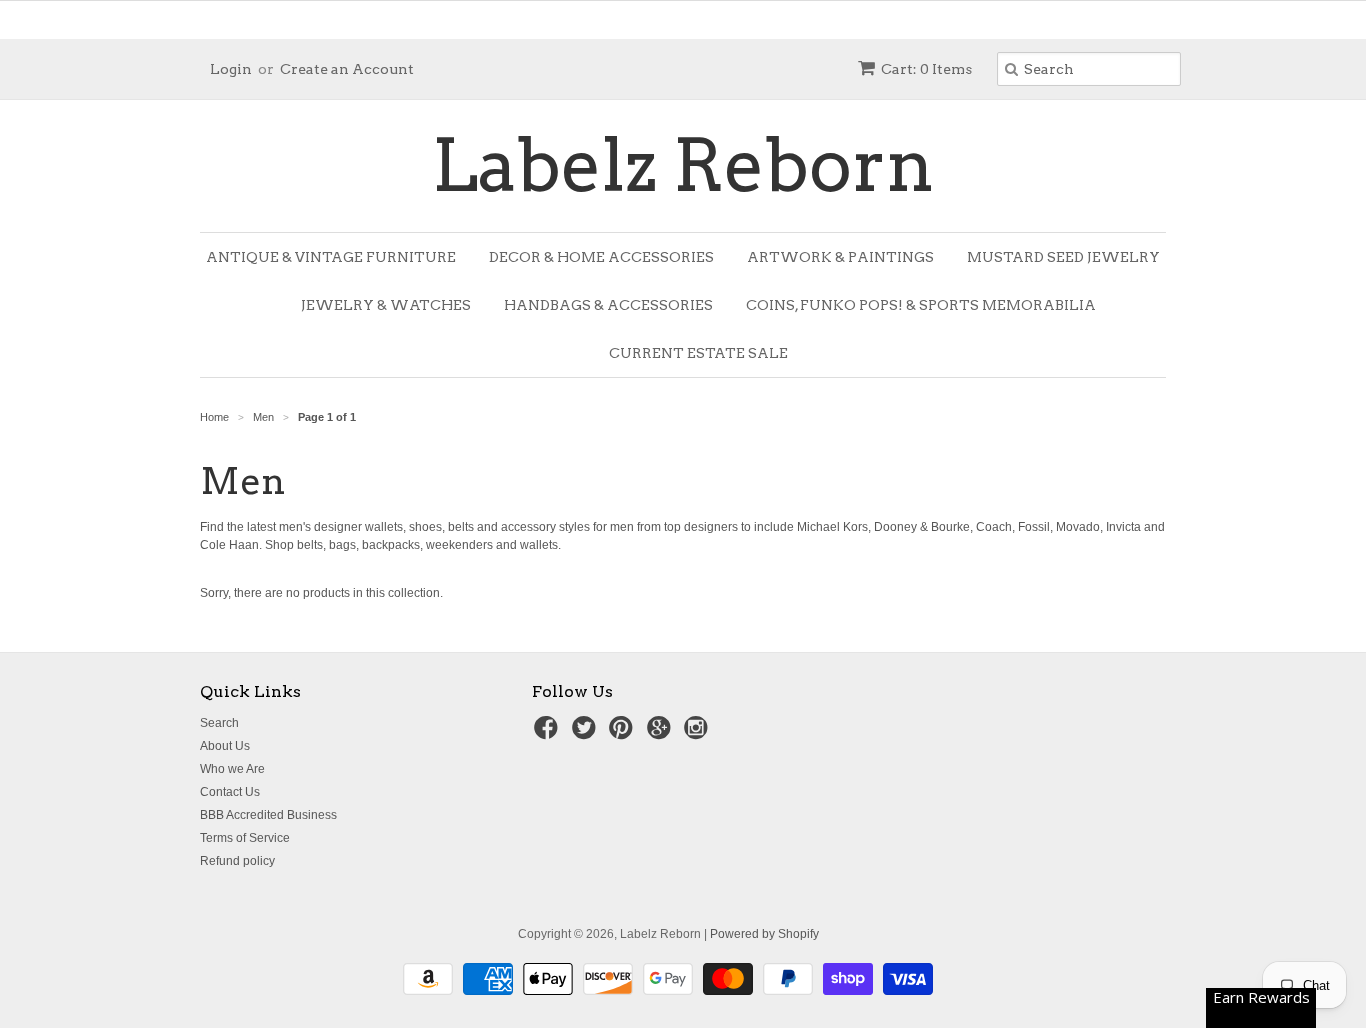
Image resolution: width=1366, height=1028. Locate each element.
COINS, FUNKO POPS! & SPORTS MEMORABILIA (921, 305)
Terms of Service (245, 838)
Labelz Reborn (683, 166)
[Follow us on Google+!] (662, 734)
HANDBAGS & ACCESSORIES (608, 305)
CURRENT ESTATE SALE (698, 353)
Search (219, 723)
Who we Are (232, 769)
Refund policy (237, 861)
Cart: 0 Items (926, 69)
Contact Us (230, 792)
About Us (225, 746)
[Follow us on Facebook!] (549, 734)
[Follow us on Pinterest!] (624, 734)
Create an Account (347, 69)
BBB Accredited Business (268, 815)
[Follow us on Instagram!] (699, 734)
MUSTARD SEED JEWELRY (1063, 257)
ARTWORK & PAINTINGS (840, 257)
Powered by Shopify (764, 934)
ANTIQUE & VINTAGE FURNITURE (331, 257)
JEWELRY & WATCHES (386, 305)
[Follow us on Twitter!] (587, 734)
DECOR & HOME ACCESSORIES (601, 257)
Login (231, 69)
